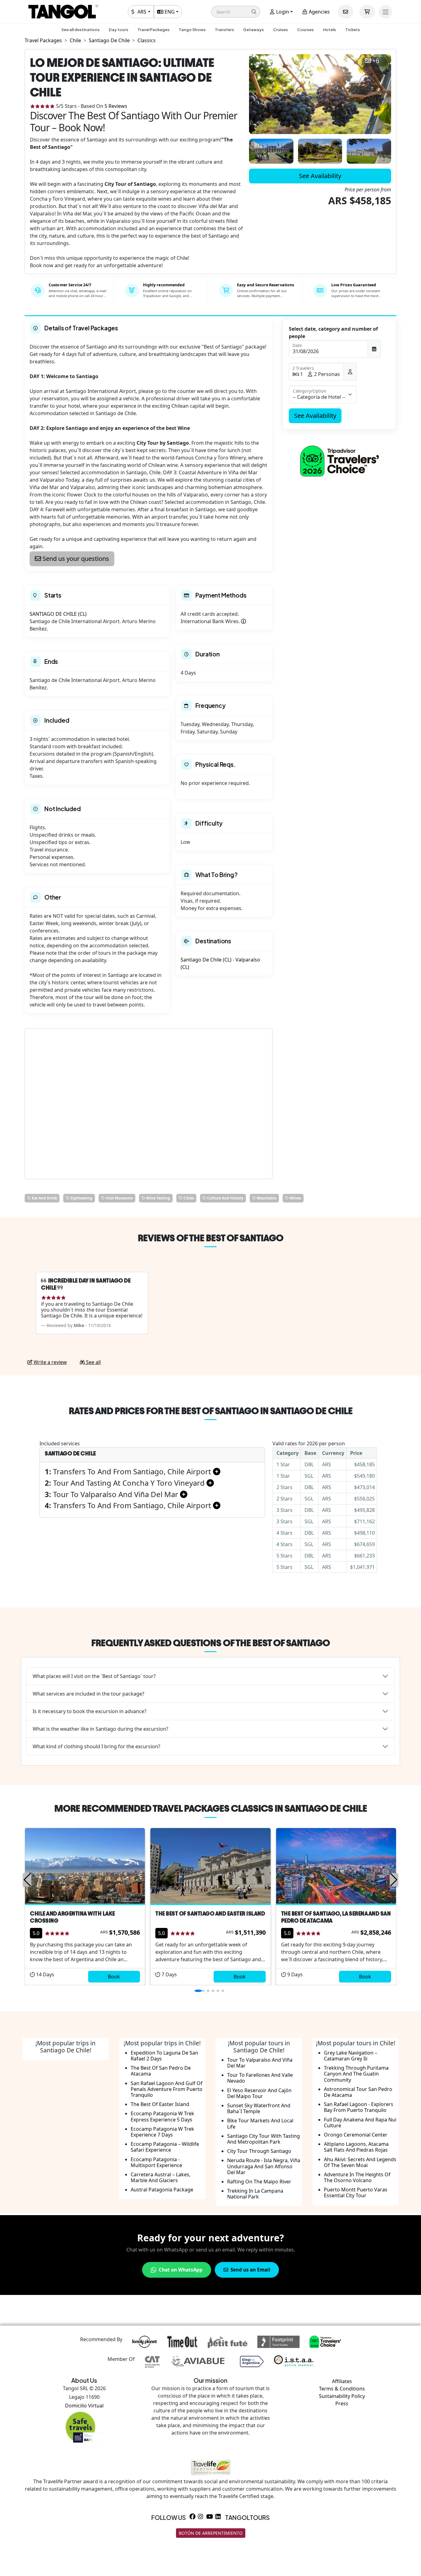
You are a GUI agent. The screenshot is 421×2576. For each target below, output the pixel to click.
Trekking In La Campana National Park (255, 2194)
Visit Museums (119, 1198)
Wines (295, 1198)
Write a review (50, 1362)
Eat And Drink (44, 1198)
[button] (236, 12)
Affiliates (342, 2381)
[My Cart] (367, 12)
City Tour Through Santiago (259, 2151)
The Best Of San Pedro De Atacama (161, 2071)
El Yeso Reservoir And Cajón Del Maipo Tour (259, 2093)
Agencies (319, 12)
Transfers (224, 30)
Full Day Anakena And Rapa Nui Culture (360, 2123)
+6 (376, 61)
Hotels (329, 30)
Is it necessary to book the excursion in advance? (90, 1711)
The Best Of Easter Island (160, 2104)
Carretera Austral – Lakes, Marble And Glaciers (161, 2177)
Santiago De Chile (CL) (206, 960)
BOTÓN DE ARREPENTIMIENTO (211, 2533)
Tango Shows (192, 30)
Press (342, 2403)
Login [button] (282, 12)
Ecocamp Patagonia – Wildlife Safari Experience (165, 2147)
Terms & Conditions (342, 2389)
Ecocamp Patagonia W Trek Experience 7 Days (162, 2132)
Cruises (280, 30)
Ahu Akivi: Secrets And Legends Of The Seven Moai (360, 2162)
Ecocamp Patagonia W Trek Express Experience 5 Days (162, 2116)
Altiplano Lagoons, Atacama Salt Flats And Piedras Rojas (356, 2147)
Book (114, 1977)
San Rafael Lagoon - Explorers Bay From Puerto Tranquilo (359, 2107)
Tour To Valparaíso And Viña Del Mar (260, 2063)
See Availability (320, 176)
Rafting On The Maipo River (259, 2182)
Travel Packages (153, 30)
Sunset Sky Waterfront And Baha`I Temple (259, 2108)
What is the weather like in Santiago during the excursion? (100, 1729)
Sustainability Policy (342, 2396)
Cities (188, 1198)
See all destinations (80, 30)
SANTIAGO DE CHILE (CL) (58, 614)
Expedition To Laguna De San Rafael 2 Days (164, 2056)
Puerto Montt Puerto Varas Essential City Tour (356, 2192)
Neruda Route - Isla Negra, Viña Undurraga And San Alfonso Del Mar (264, 2166)
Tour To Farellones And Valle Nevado (260, 2078)
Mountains (266, 1198)
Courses (305, 30)
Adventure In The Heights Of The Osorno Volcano (357, 2177)
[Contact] (345, 12)
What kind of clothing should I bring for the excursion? (96, 1746)
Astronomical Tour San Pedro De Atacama (358, 2092)
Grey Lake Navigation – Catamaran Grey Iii (351, 2056)
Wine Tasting (158, 1198)
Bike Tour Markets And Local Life (260, 2123)
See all (93, 1362)
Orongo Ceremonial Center (356, 2135)
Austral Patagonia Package (162, 2190)
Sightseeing (81, 1198)
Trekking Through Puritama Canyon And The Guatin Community (356, 2074)
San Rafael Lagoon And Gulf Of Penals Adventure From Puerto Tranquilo (167, 2089)
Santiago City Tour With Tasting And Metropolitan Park (264, 2139)
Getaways (253, 30)
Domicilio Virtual (84, 2406)
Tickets (353, 30)
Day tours (119, 30)
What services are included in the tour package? (88, 1694)
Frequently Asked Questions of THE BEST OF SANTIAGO (211, 1643)
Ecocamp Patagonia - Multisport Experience (156, 2162)
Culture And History (225, 1198)
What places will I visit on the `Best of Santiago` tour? (94, 1676)
